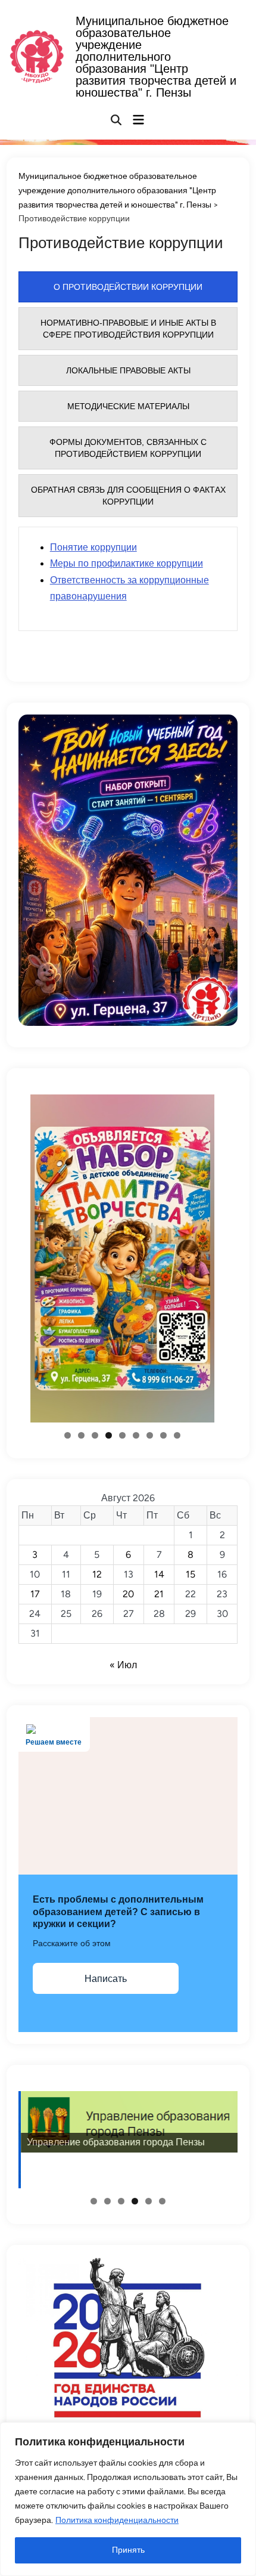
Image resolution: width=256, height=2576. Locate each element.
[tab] (128, 287)
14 (159, 1574)
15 (191, 1574)
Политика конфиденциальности (117, 2520)
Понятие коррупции (93, 547)
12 (97, 1574)
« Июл (123, 1665)
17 (35, 1594)
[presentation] (128, 287)
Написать (106, 1979)
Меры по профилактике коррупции (127, 563)
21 (159, 1594)
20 (128, 1594)
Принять (128, 2550)
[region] (128, 2499)
